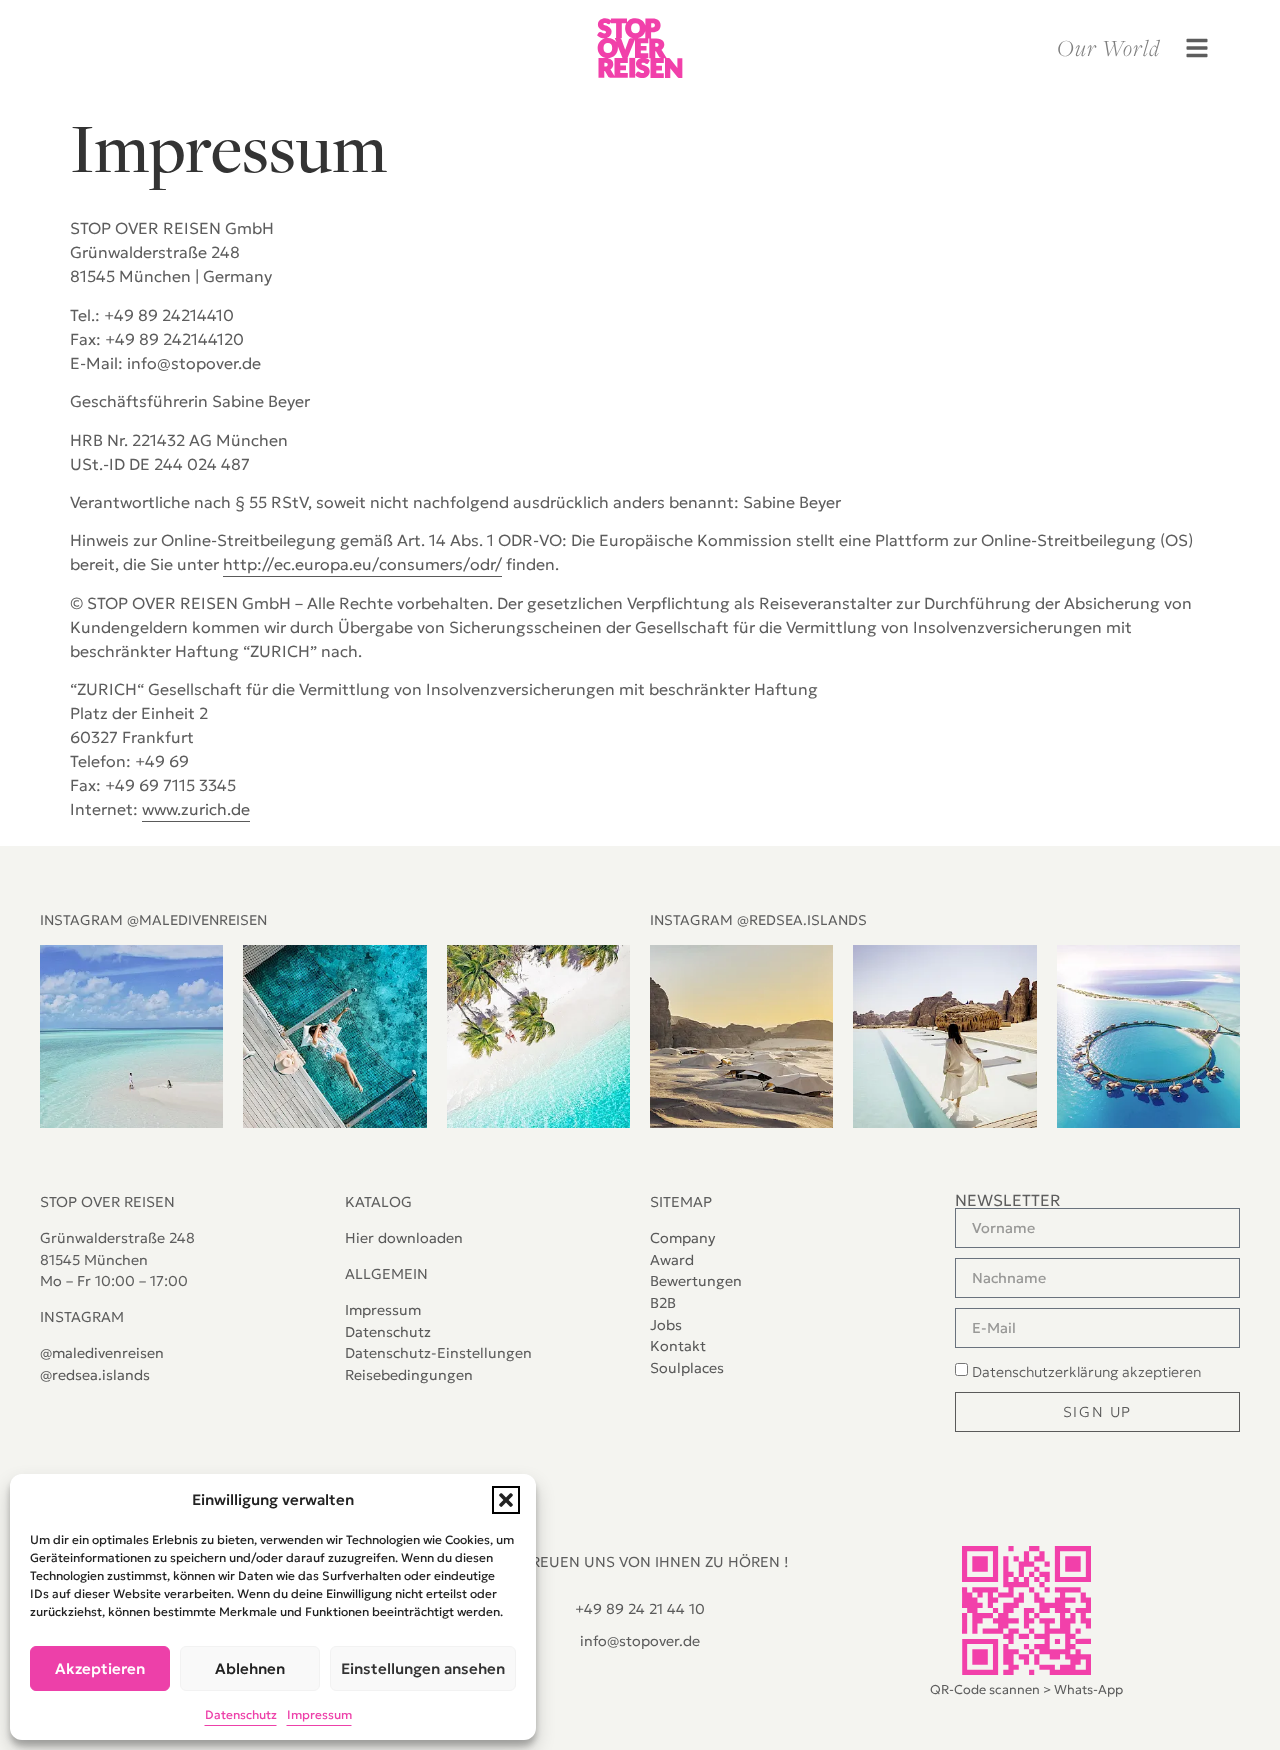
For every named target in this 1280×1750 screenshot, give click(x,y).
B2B (663, 1303)
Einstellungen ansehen (423, 1668)
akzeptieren (1086, 1372)
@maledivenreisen (102, 1353)
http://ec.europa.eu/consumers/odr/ (362, 564)
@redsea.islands (95, 1375)
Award (672, 1260)
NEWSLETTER (1008, 1200)
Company (682, 1238)
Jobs (666, 1325)
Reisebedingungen (409, 1375)
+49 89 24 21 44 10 (640, 1609)
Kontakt (678, 1346)
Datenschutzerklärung (1045, 1372)
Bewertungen (696, 1281)
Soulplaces (687, 1368)
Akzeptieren (100, 1668)
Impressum (319, 1714)
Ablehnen (250, 1668)
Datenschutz (241, 1714)
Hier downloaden (404, 1238)
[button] (506, 1500)
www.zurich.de (196, 809)
